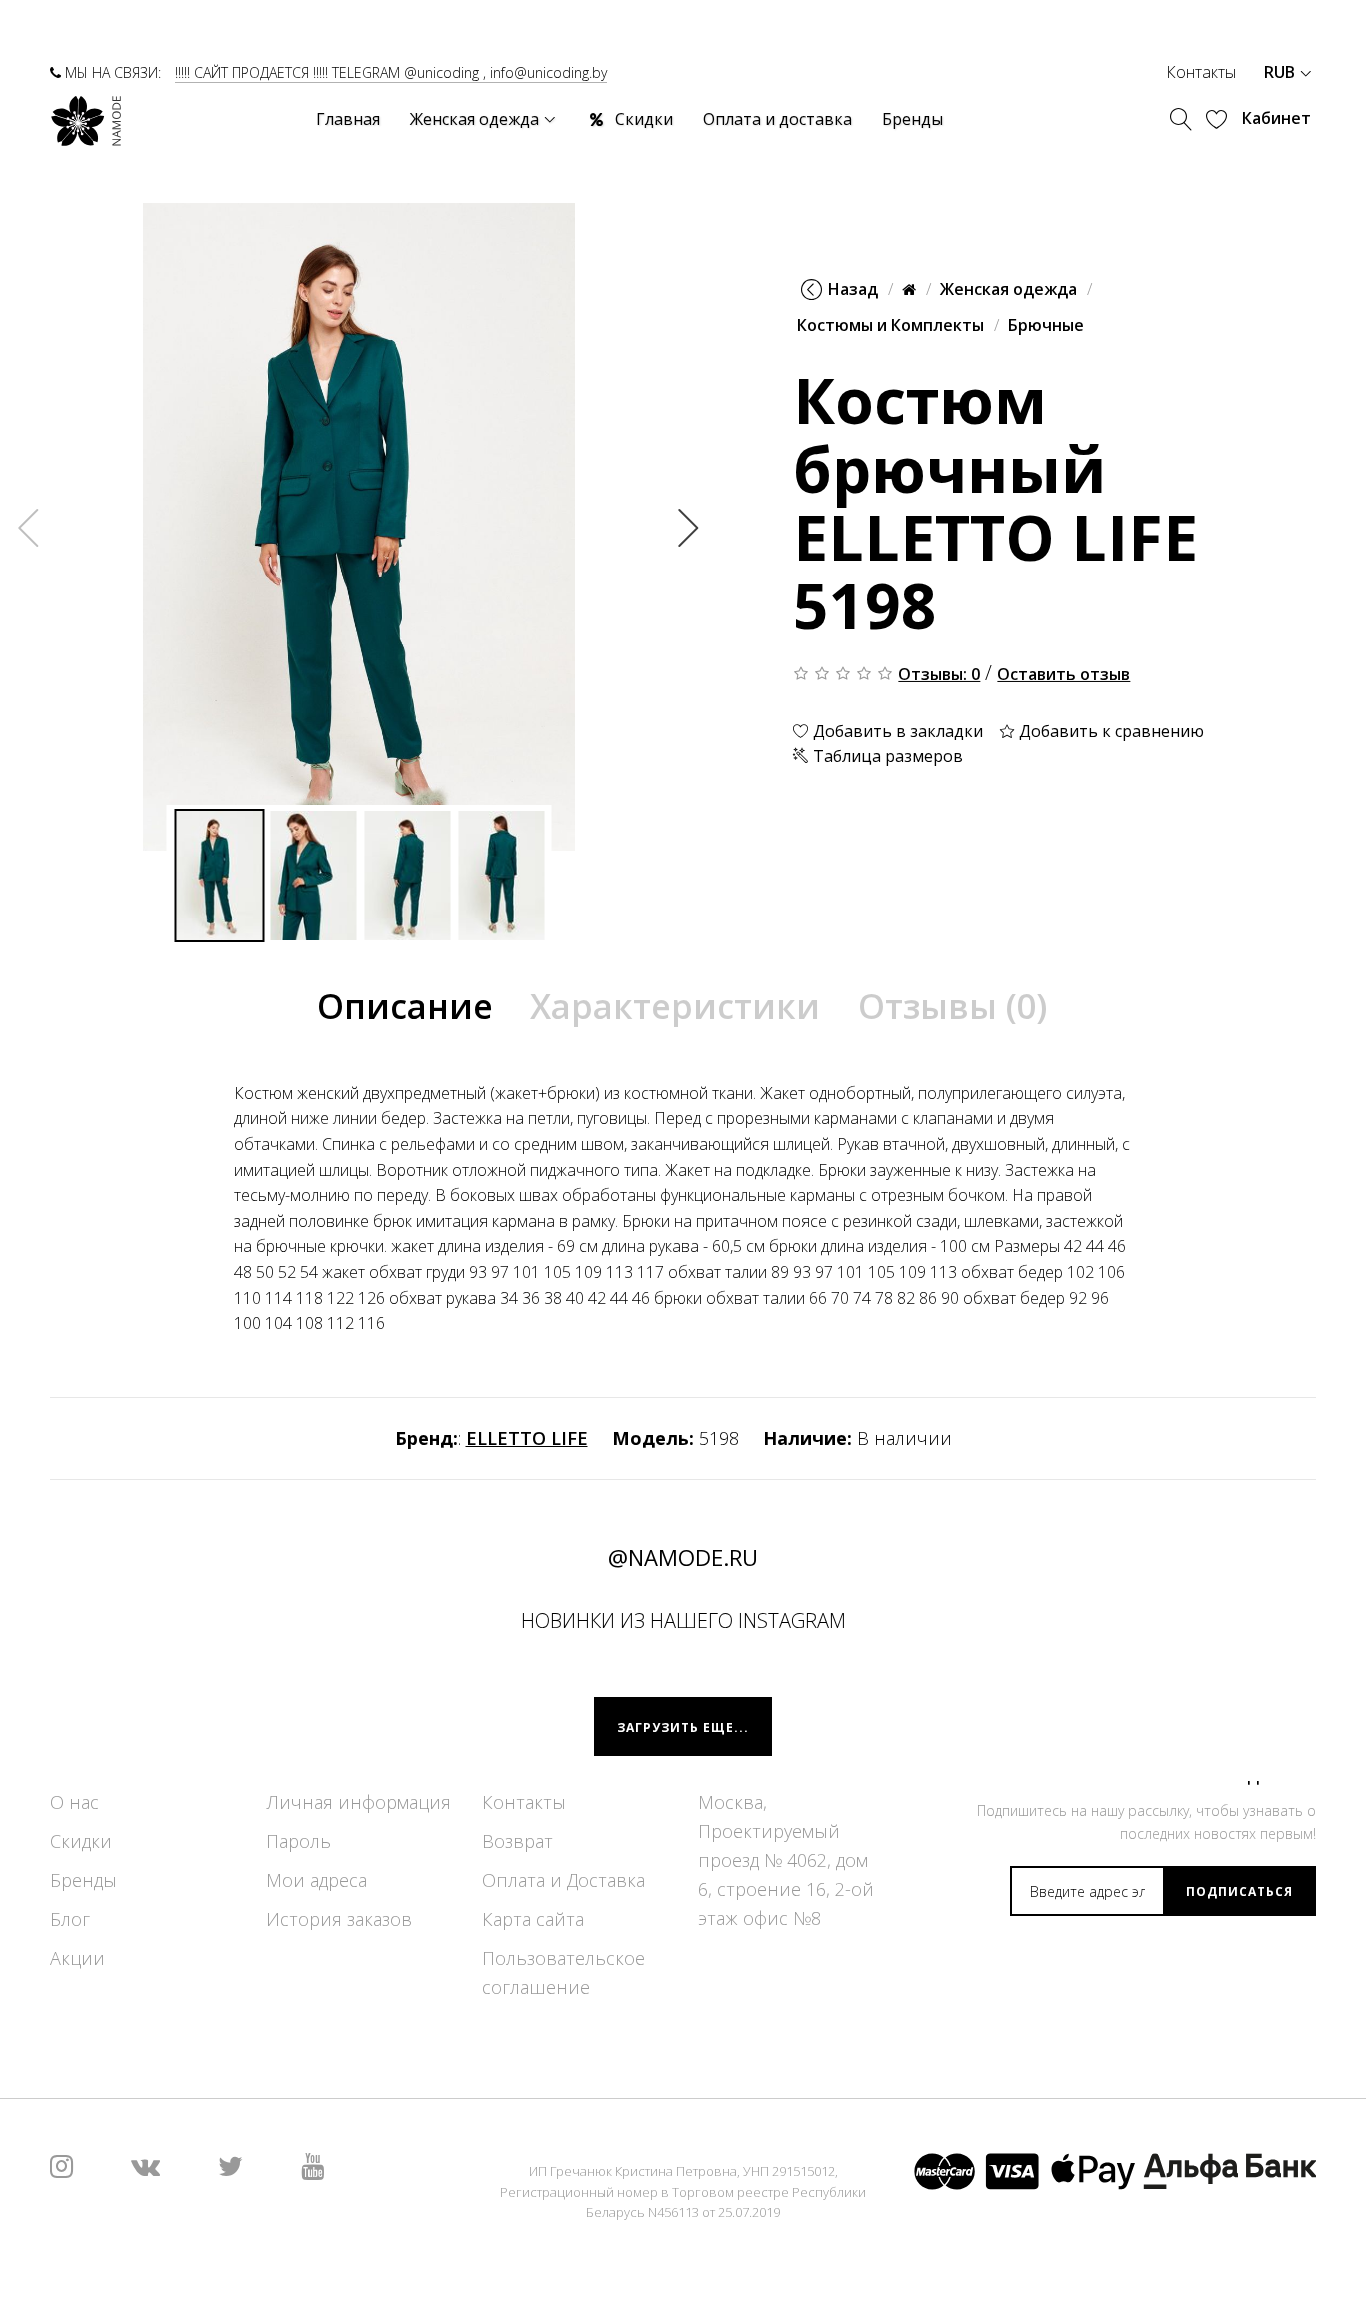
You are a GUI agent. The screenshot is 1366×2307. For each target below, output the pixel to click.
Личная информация (358, 1802)
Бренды (83, 1880)
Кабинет (1276, 118)
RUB (1281, 72)
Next (689, 527)
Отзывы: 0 (939, 673)
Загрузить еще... (683, 1727)
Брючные (1046, 325)
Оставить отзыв (1063, 673)
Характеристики (675, 1006)
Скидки (81, 1841)
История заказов (339, 1919)
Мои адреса (316, 1880)
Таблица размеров (886, 756)
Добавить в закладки (896, 730)
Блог (70, 1919)
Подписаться (1239, 1891)
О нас (74, 1802)
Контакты (1201, 72)
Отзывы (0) (952, 1006)
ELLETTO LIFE (527, 1438)
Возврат (517, 1841)
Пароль (298, 1841)
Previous (29, 527)
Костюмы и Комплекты (890, 325)
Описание (405, 1006)
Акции (77, 1958)
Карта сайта (533, 1919)
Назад (853, 289)
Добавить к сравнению (1109, 730)
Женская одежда (1008, 289)
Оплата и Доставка (563, 1880)
